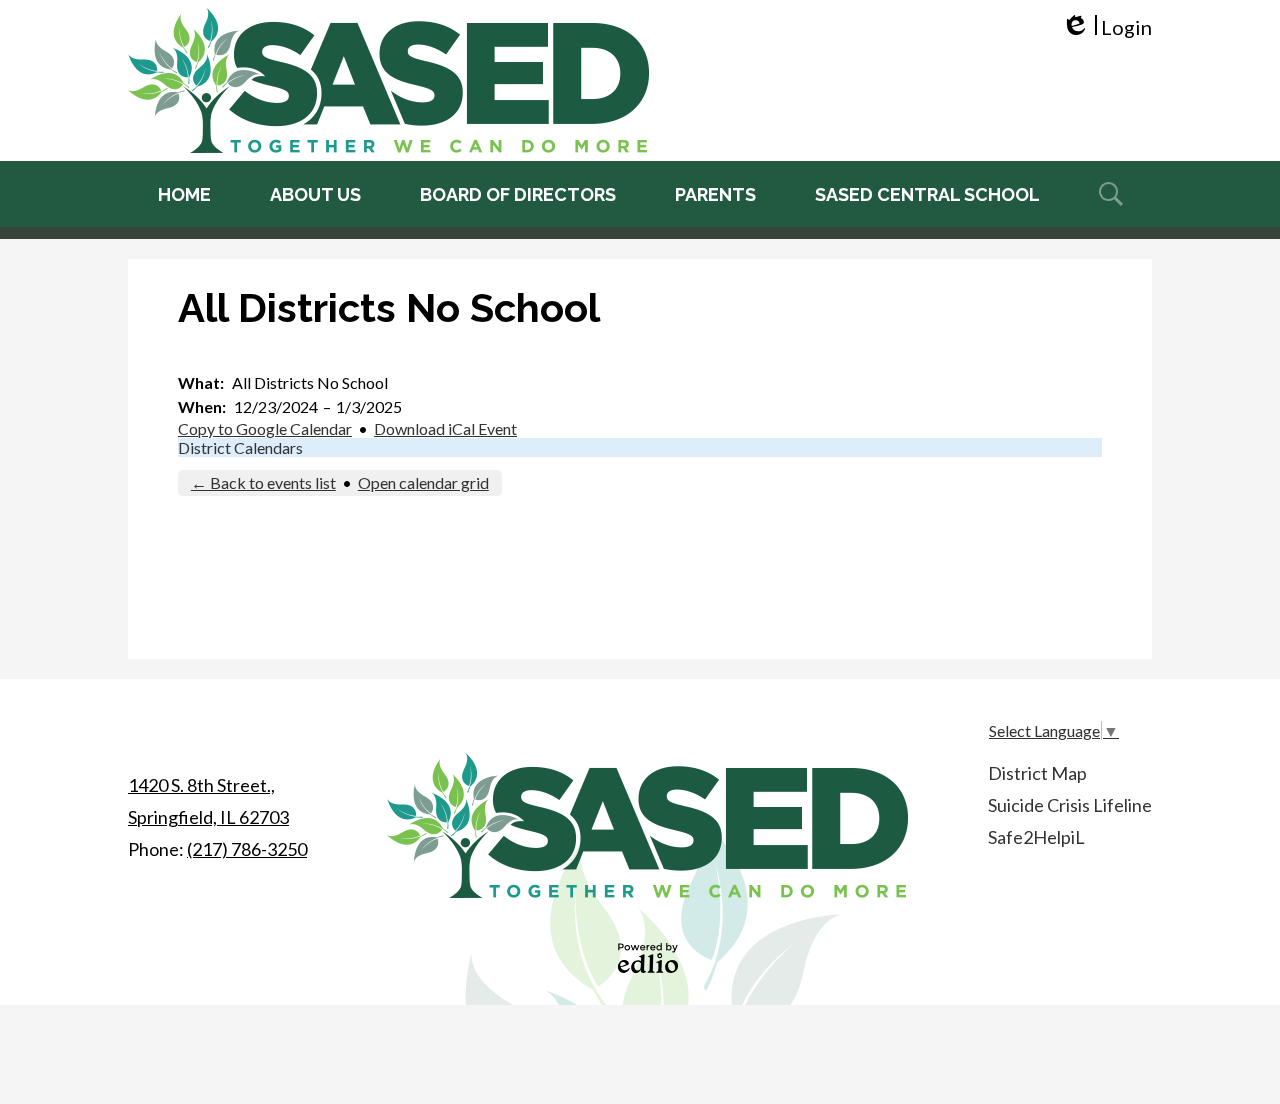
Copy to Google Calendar (265, 428)
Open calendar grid (423, 482)
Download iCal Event (445, 428)
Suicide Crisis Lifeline (1070, 805)
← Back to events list (263, 482)
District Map (1037, 773)
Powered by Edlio (648, 958)
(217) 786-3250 (247, 849)
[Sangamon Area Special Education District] (388, 80)
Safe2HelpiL (1036, 837)
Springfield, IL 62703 (208, 801)
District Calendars (240, 447)
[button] (315, 194)
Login (1106, 27)
